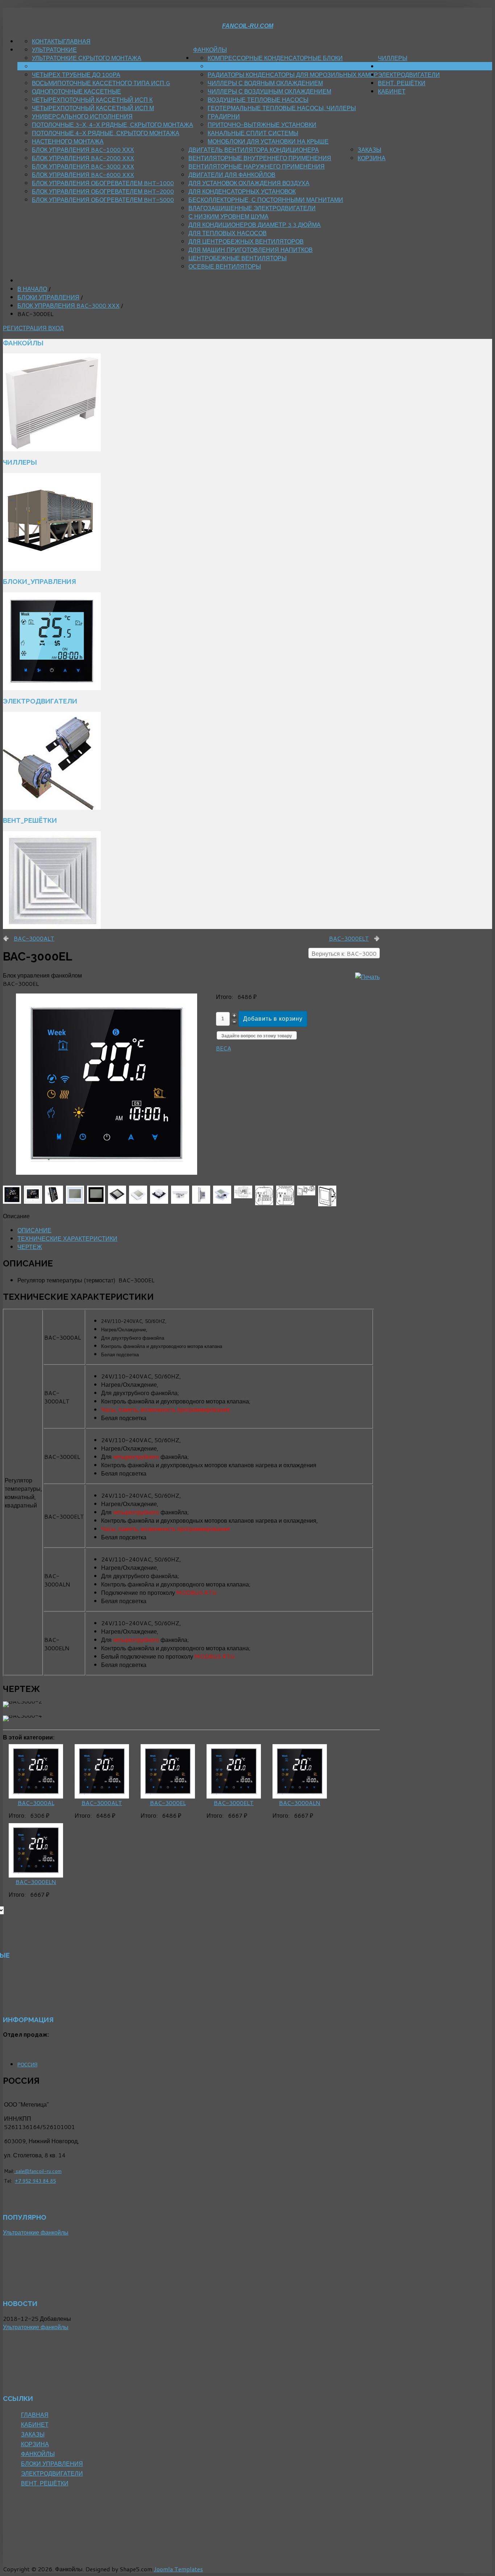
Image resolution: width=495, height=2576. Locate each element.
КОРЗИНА (372, 158)
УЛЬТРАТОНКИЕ (54, 49)
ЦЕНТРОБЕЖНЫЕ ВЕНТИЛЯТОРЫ (238, 258)
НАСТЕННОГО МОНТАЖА (68, 141)
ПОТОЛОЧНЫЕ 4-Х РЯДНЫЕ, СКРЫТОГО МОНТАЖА (106, 133)
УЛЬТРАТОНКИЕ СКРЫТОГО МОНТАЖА (87, 58)
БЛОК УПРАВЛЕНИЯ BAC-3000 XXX (83, 166)
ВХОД (56, 328)
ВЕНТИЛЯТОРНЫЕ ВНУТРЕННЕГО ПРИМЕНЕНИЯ (260, 158)
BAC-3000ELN (36, 1882)
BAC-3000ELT (349, 938)
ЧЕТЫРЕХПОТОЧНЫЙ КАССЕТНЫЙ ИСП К (92, 99)
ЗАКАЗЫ (369, 150)
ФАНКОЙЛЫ (210, 49)
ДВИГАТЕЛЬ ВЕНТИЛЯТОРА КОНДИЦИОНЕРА (254, 150)
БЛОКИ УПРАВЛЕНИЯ (409, 66)
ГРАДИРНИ (224, 116)
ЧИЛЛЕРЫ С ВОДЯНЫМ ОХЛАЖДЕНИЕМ (265, 83)
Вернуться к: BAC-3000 (344, 953)
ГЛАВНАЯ (77, 41)
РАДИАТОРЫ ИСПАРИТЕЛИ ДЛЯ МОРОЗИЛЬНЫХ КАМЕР (289, 66)
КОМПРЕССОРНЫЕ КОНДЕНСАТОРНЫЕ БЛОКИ (275, 58)
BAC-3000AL (36, 1803)
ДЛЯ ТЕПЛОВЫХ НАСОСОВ (228, 233)
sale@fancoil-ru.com (38, 2171)
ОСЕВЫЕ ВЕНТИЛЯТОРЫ (225, 266)
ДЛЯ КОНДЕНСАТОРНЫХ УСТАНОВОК (242, 191)
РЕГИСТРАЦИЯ (26, 328)
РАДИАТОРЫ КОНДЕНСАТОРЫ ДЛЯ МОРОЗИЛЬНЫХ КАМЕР (293, 74)
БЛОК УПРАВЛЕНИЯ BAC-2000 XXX (83, 158)
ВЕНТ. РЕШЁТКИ (402, 83)
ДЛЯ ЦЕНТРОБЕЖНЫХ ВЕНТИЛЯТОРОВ (246, 241)
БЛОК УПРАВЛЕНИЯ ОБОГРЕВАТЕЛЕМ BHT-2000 (103, 191)
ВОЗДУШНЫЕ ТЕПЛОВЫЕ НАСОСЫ (258, 99)
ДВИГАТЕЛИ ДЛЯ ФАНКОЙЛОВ (232, 175)
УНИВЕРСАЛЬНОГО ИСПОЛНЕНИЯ (82, 116)
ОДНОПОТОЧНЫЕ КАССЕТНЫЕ (76, 91)
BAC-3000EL (168, 1803)
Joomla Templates (178, 2569)
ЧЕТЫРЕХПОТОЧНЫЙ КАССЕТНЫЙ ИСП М (93, 108)
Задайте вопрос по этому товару (257, 1036)
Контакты (47, 41)
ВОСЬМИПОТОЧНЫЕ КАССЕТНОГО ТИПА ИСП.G (101, 83)
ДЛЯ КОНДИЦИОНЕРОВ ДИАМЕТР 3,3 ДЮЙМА (255, 225)
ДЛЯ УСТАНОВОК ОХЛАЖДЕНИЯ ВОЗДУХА (249, 183)
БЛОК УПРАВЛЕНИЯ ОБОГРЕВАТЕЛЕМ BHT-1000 (103, 183)
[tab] (34, 1230)
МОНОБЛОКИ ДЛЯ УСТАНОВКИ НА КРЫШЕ (268, 141)
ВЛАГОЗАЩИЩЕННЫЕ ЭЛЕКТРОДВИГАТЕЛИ (252, 208)
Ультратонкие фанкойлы (36, 2232)
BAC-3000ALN (300, 1803)
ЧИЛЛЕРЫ (393, 58)
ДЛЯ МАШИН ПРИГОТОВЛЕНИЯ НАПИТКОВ (251, 250)
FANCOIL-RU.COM (248, 26)
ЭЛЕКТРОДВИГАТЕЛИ (409, 74)
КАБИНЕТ (392, 91)
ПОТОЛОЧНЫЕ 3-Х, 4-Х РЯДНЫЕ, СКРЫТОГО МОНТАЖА (113, 125)
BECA (224, 1048)
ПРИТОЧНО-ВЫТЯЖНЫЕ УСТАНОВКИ (262, 125)
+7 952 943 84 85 (35, 2181)
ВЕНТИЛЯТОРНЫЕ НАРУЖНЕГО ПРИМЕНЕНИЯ (257, 166)
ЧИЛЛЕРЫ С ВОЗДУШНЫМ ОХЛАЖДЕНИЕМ (269, 91)
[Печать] (367, 977)
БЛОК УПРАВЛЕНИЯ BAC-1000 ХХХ (83, 150)
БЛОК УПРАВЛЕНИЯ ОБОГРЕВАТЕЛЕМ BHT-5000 (103, 200)
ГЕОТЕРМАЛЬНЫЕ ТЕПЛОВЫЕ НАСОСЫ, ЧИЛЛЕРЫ (282, 108)
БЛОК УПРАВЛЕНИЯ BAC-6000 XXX (83, 175)
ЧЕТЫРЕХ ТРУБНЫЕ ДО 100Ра (76, 74)
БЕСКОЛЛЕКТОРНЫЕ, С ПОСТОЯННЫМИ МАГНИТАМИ (266, 200)
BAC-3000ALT (34, 938)
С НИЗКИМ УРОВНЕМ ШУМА (228, 216)
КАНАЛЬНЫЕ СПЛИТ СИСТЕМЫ (253, 133)
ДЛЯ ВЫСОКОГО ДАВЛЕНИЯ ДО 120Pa (87, 66)
